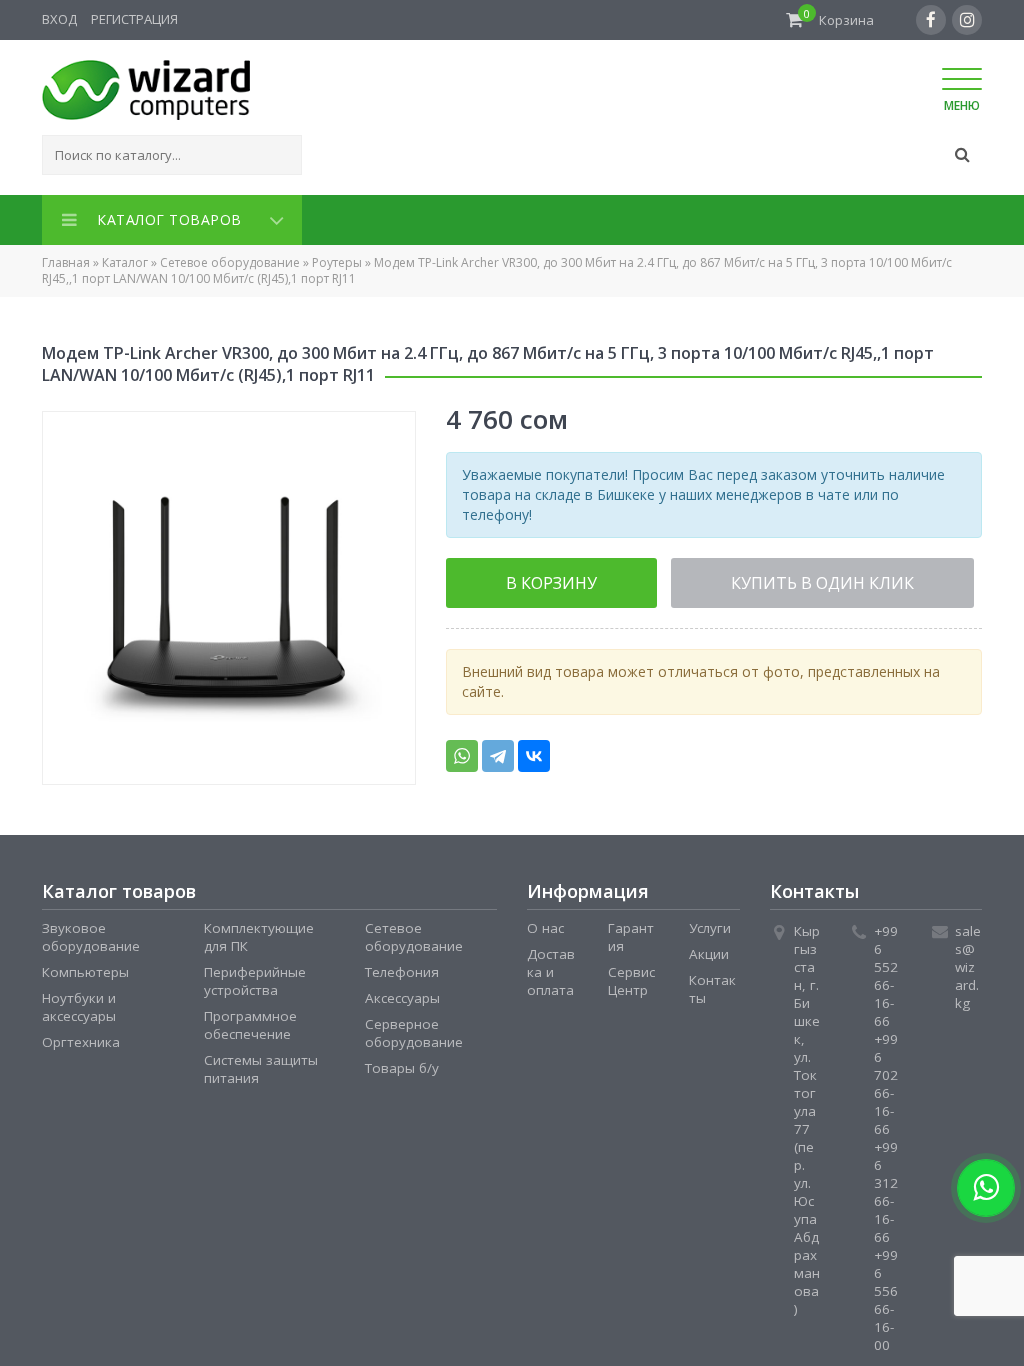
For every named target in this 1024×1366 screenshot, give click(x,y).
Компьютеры (85, 968)
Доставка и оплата (551, 968)
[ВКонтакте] (534, 750)
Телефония (402, 968)
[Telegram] (498, 750)
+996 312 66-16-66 (886, 1188)
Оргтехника (81, 1038)
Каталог (125, 258)
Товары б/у (402, 1064)
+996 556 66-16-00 (886, 1296)
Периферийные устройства (255, 977)
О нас (545, 924)
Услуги (710, 924)
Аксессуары (402, 994)
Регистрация (134, 19)
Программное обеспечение (250, 1021)
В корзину (524, 578)
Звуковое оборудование (91, 933)
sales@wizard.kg (968, 963)
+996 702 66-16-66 (886, 1080)
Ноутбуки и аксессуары (79, 1003)
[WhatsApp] (462, 750)
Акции (709, 950)
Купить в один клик (736, 578)
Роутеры (337, 258)
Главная (66, 258)
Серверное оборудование (414, 1029)
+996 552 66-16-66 (886, 972)
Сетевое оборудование (230, 258)
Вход (59, 19)
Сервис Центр (631, 977)
